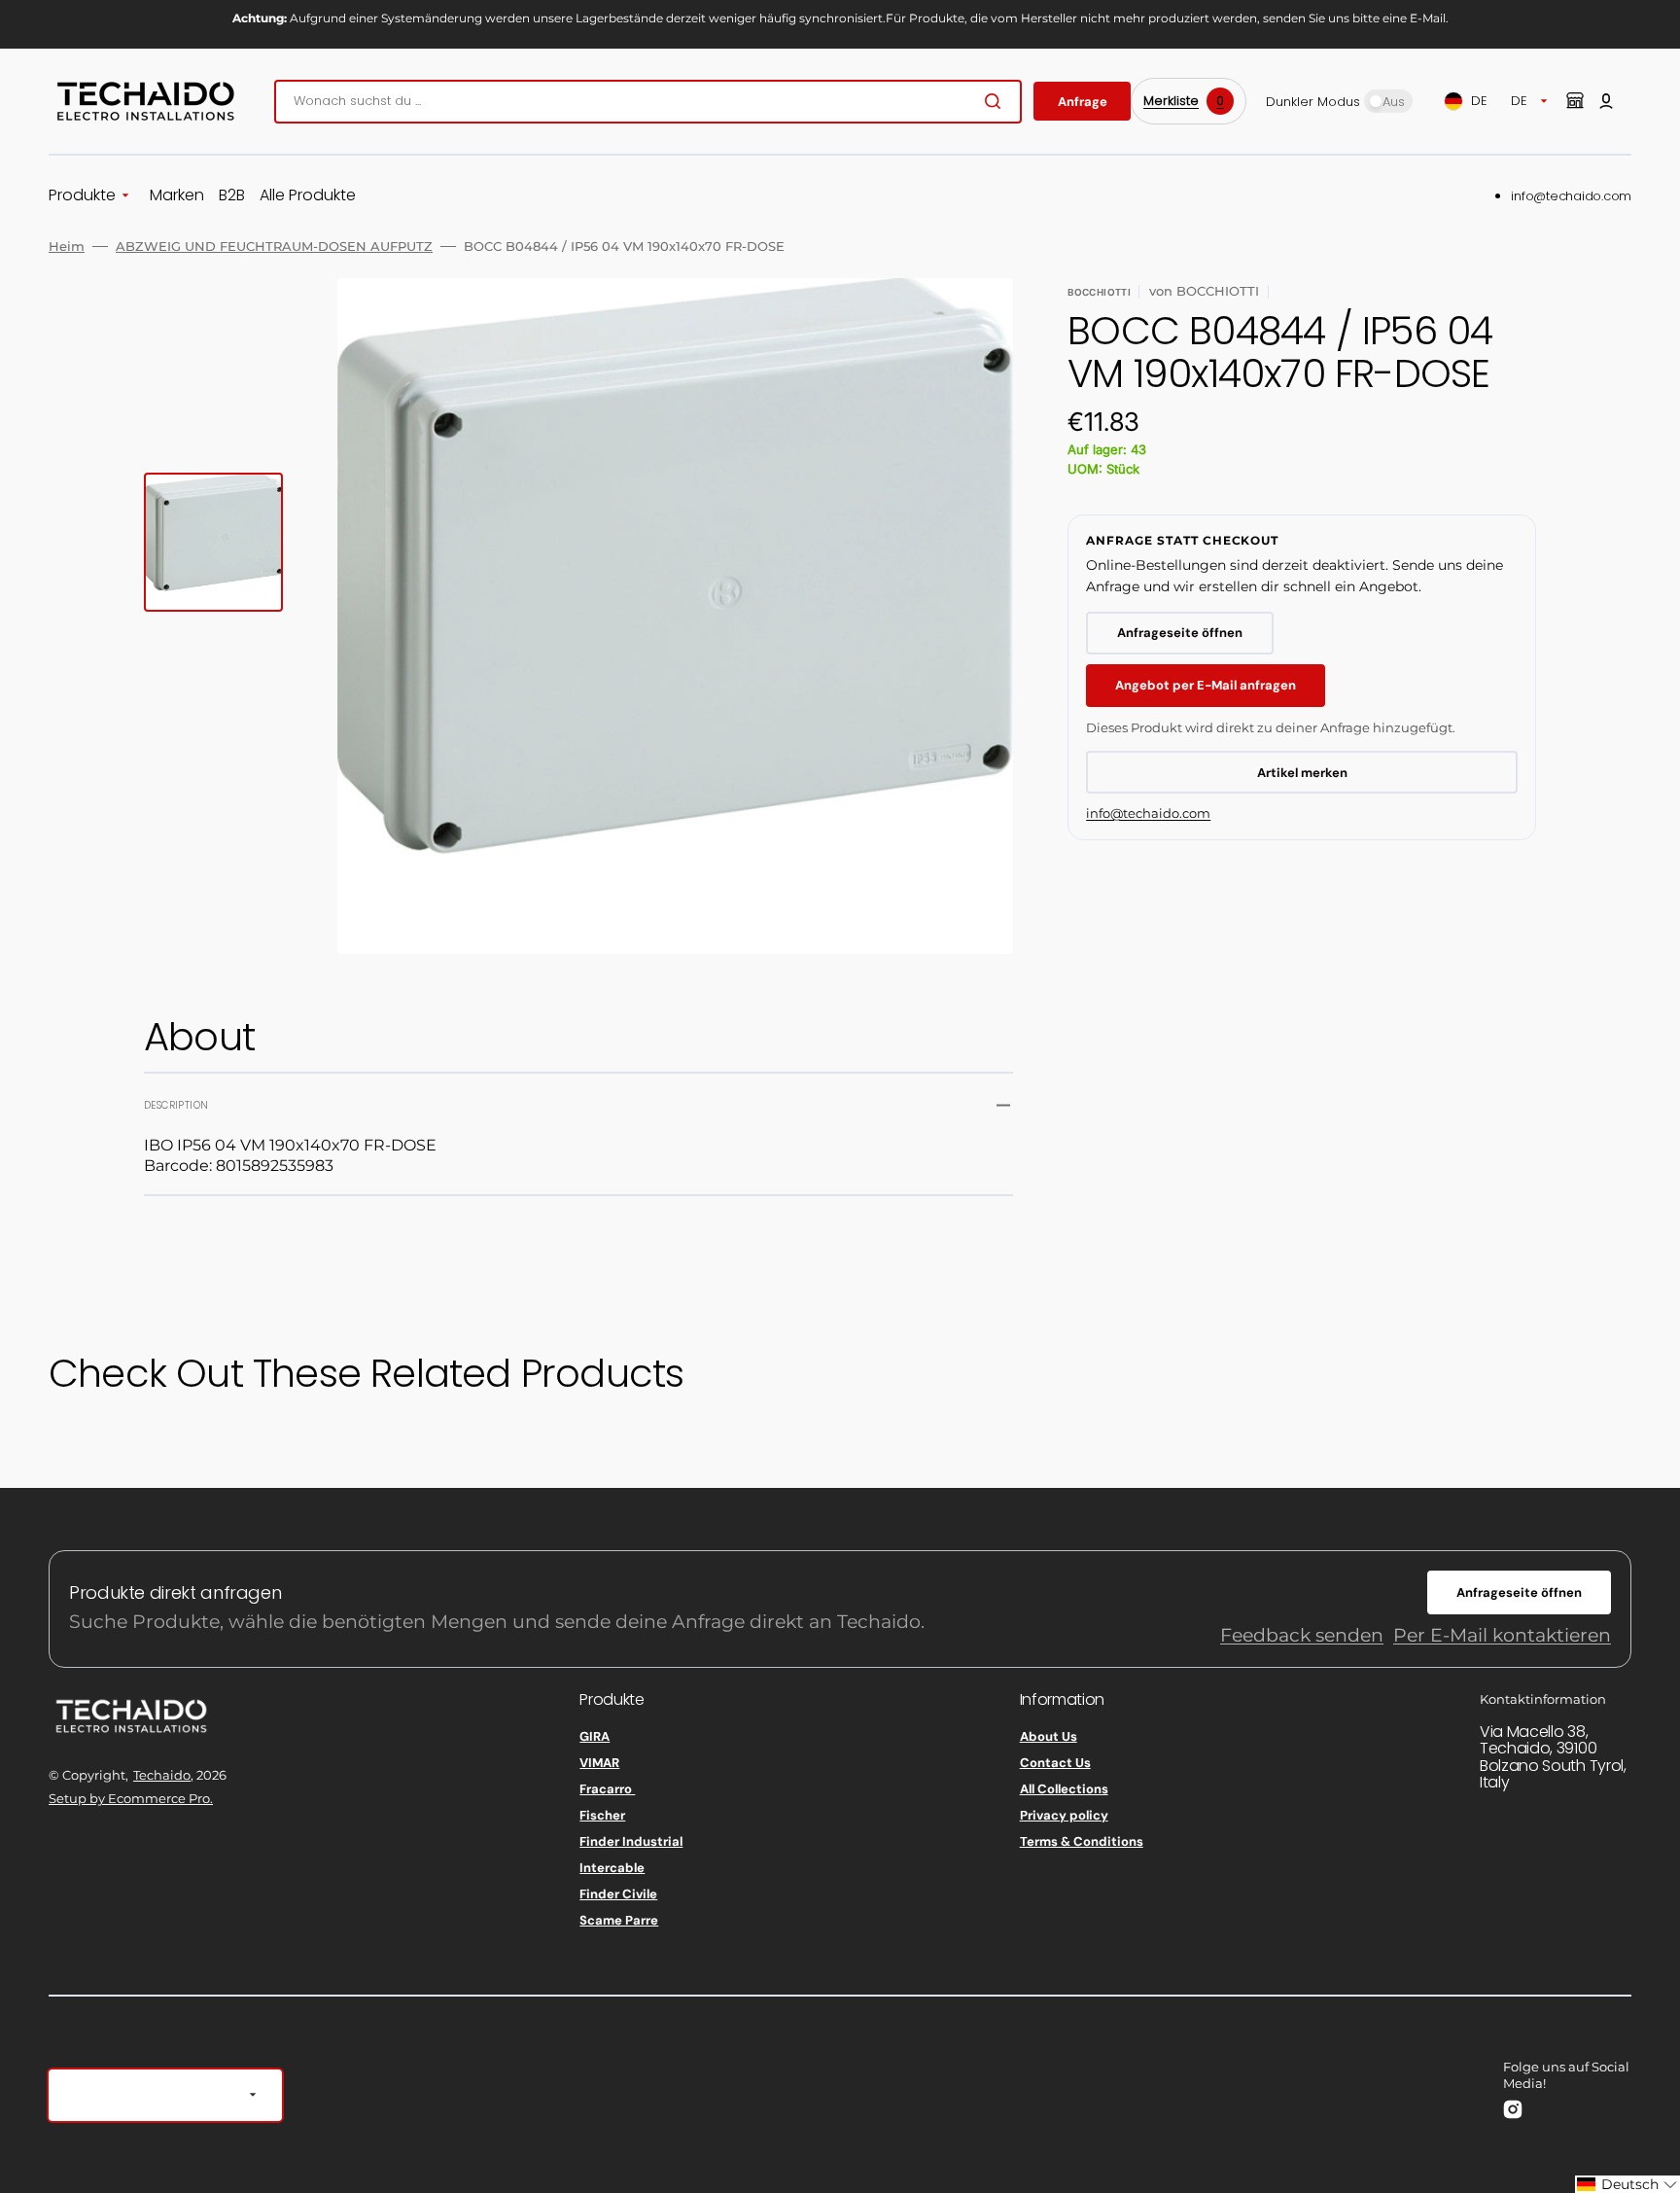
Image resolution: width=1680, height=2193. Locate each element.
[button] (1606, 101)
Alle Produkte (308, 196)
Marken (177, 196)
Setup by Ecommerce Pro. (131, 1798)
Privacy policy (1064, 1815)
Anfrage (1083, 102)
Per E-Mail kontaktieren (1502, 1635)
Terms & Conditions (1082, 1841)
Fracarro (607, 1789)
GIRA (595, 1737)
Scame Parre (619, 1920)
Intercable (612, 1868)
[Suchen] (997, 101)
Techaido (162, 1775)
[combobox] (648, 102)
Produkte (82, 196)
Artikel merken (1302, 773)
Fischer (602, 1815)
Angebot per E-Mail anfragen (1206, 685)
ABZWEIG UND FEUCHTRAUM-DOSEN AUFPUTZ (274, 246)
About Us (1049, 1737)
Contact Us (1055, 1763)
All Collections (1064, 1789)
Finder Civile (618, 1894)
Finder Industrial (631, 1841)
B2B (232, 196)
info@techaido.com (1571, 196)
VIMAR (599, 1763)
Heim (67, 246)
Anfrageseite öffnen (1180, 633)
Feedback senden (1302, 1635)
